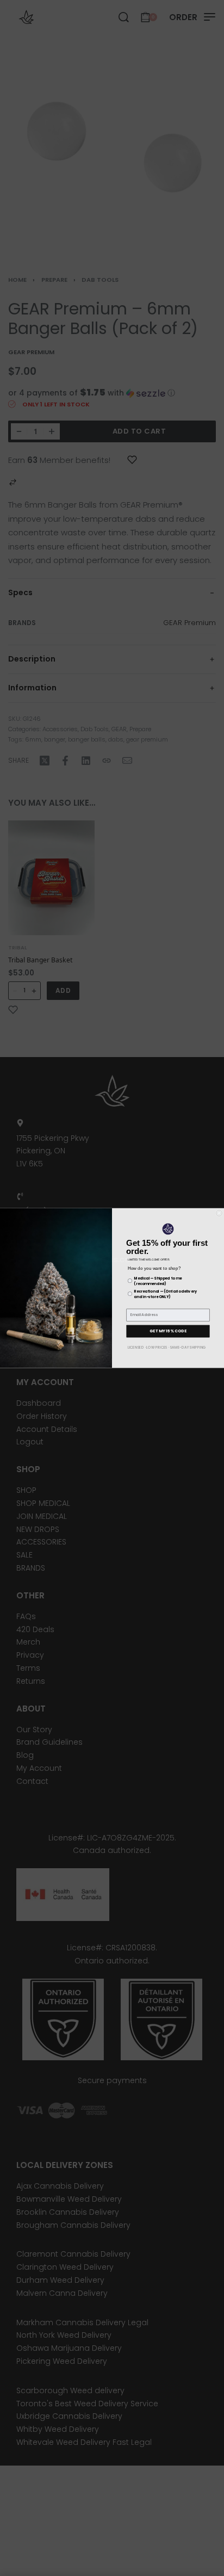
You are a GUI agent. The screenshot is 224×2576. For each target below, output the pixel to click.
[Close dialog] (219, 1213)
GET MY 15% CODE (168, 1331)
